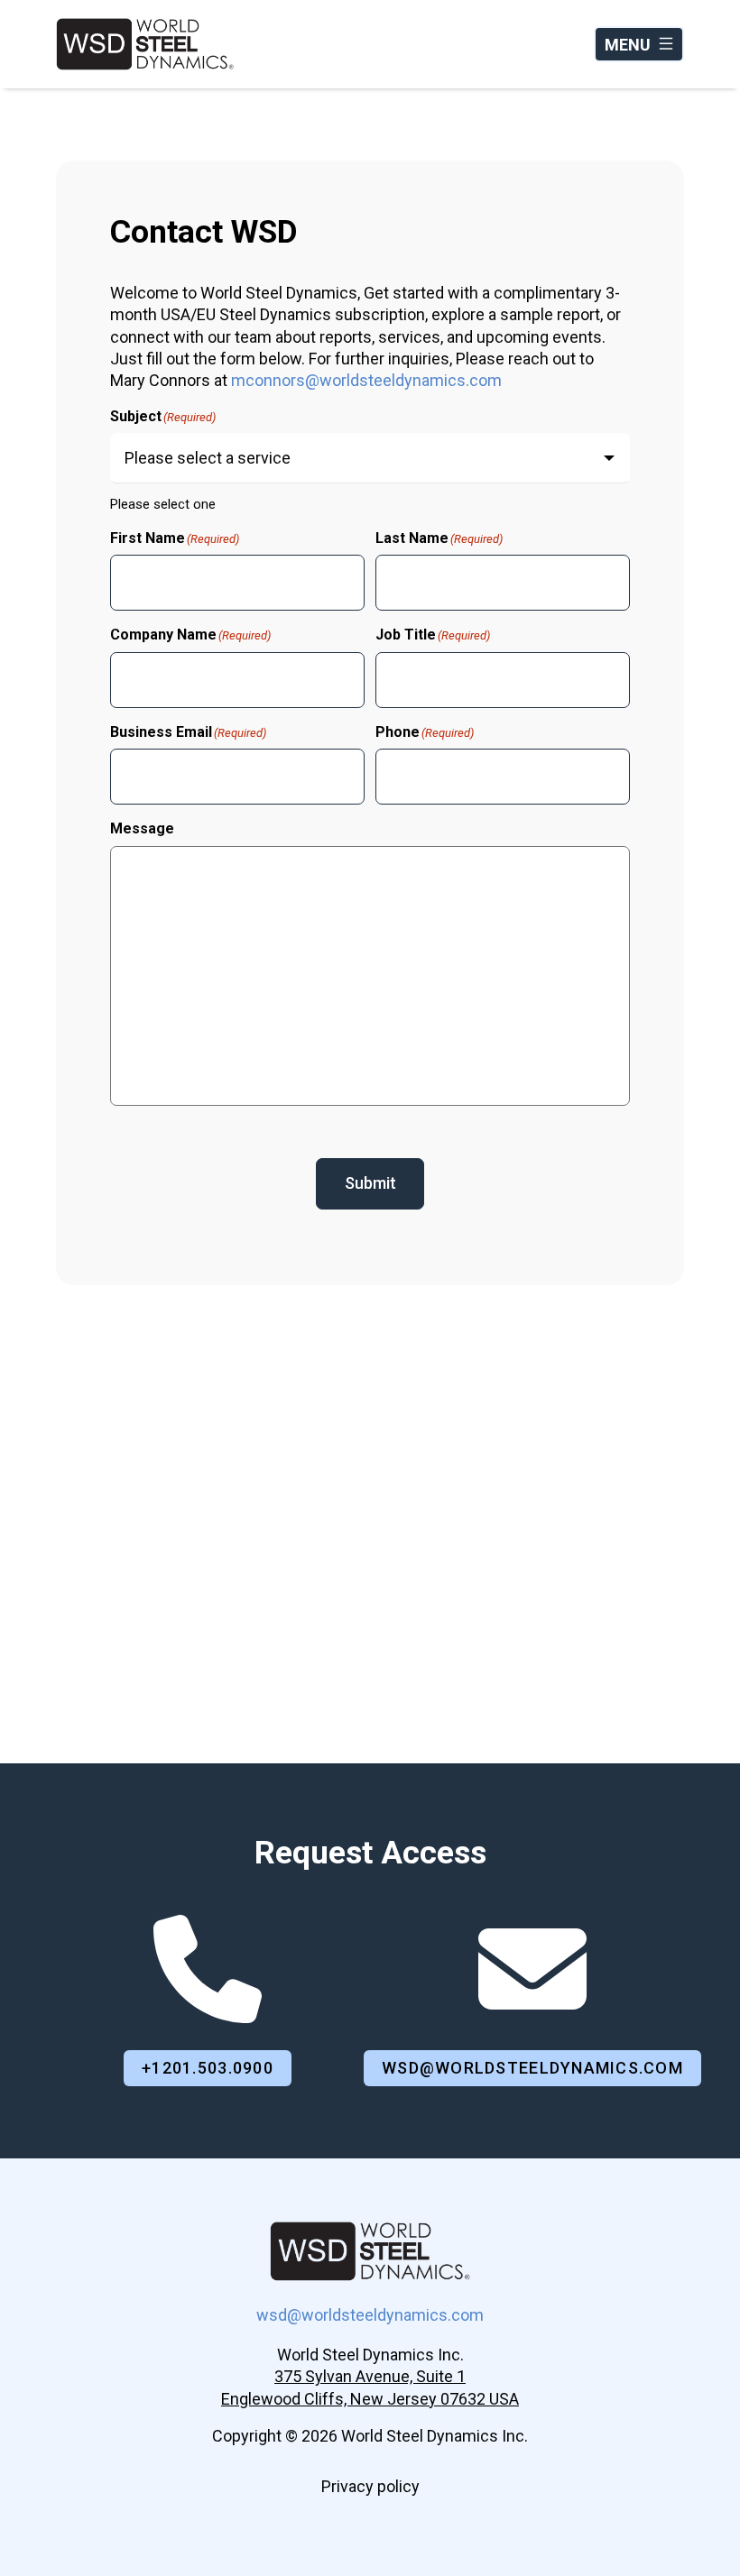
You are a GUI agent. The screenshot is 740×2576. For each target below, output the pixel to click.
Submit (370, 1183)
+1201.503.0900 (208, 2068)
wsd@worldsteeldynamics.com (532, 2068)
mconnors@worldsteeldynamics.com (366, 380)
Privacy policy (370, 2486)
